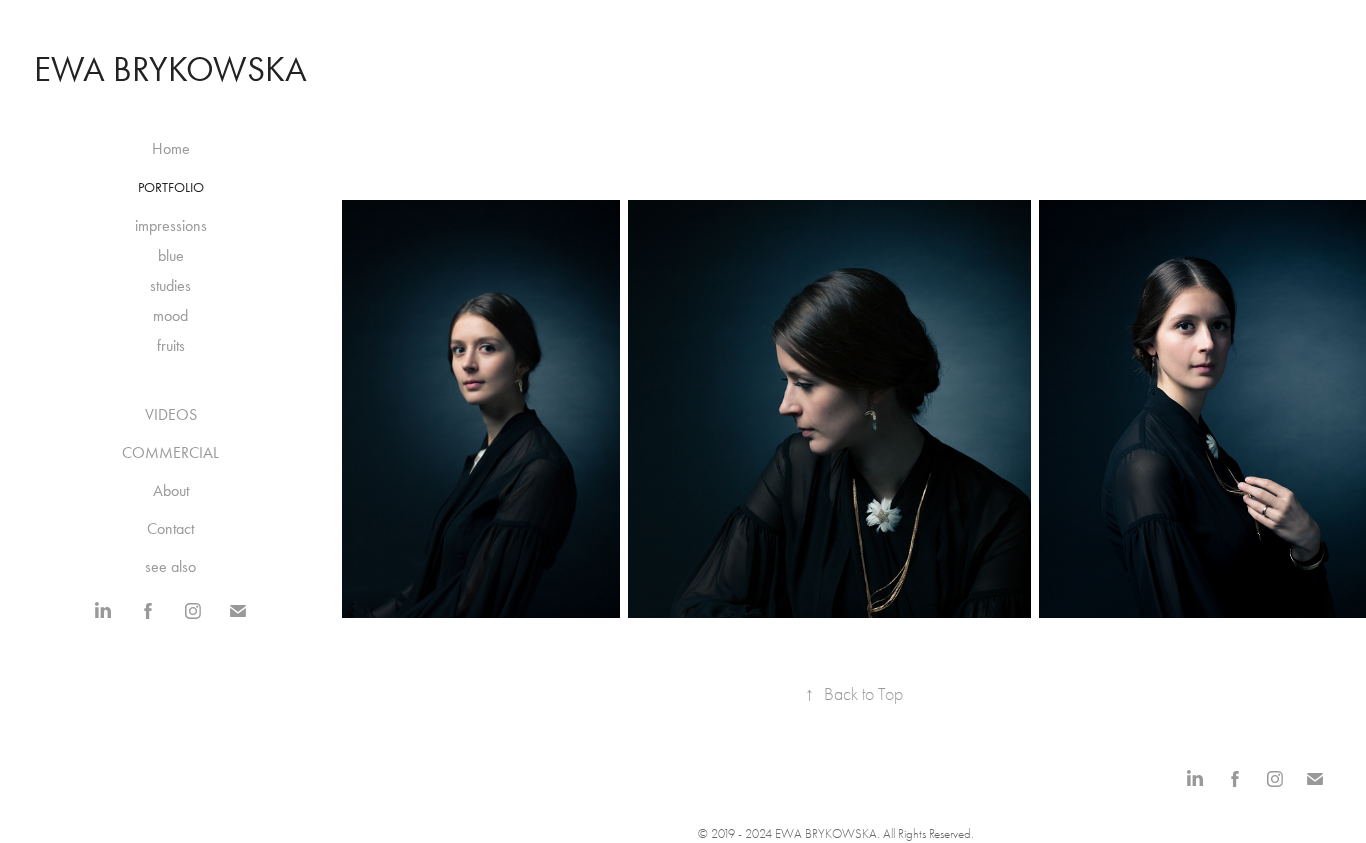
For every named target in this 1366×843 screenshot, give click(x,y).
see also (170, 566)
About (171, 490)
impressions (171, 225)
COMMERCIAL (170, 452)
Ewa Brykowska (170, 69)
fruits (171, 345)
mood (170, 315)
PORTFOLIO (171, 187)
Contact (170, 528)
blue (171, 255)
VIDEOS (171, 414)
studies (170, 285)
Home (171, 148)
